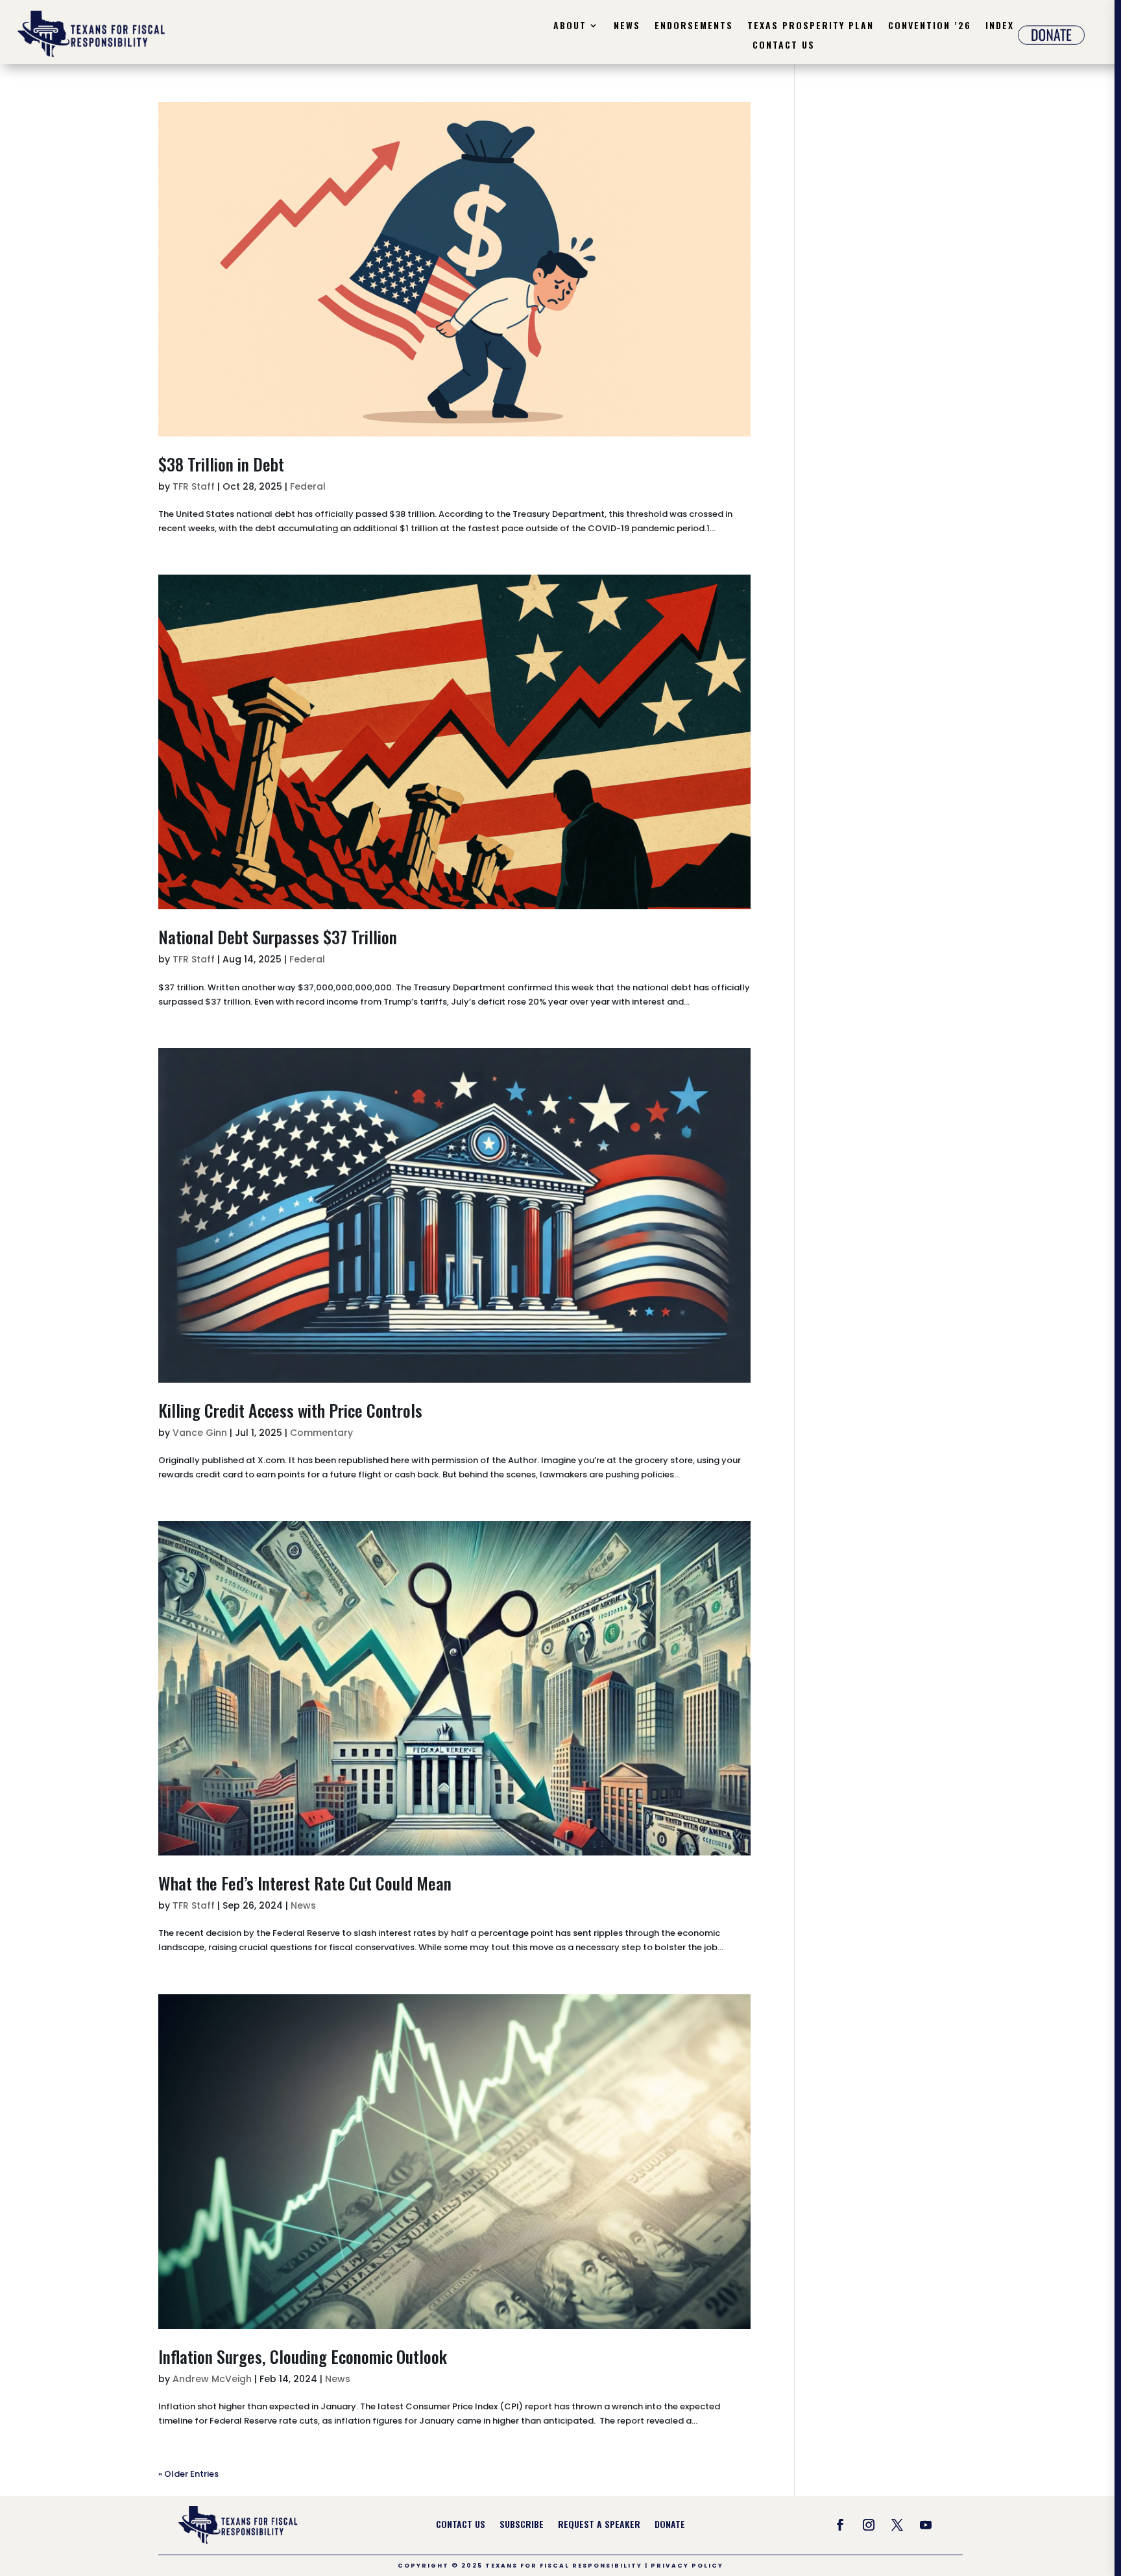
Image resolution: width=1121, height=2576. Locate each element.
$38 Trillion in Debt (221, 464)
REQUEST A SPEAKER (599, 2525)
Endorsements (694, 26)
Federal (308, 486)
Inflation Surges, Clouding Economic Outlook (305, 2356)
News (627, 26)
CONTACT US (461, 2525)
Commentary (321, 1433)
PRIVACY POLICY (687, 2566)
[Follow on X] (897, 2525)
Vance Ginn (200, 1433)
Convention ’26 (930, 26)
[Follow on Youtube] (926, 2525)
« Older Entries (188, 2474)
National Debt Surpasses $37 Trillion (278, 937)
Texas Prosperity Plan (811, 26)
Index (1000, 26)
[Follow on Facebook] (840, 2525)
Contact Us (784, 46)
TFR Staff (194, 486)
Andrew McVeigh (212, 2379)
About (570, 26)
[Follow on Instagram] (869, 2525)
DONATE (670, 2525)
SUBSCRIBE (522, 2525)
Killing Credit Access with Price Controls (290, 1410)
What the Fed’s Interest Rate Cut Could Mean (305, 1883)
